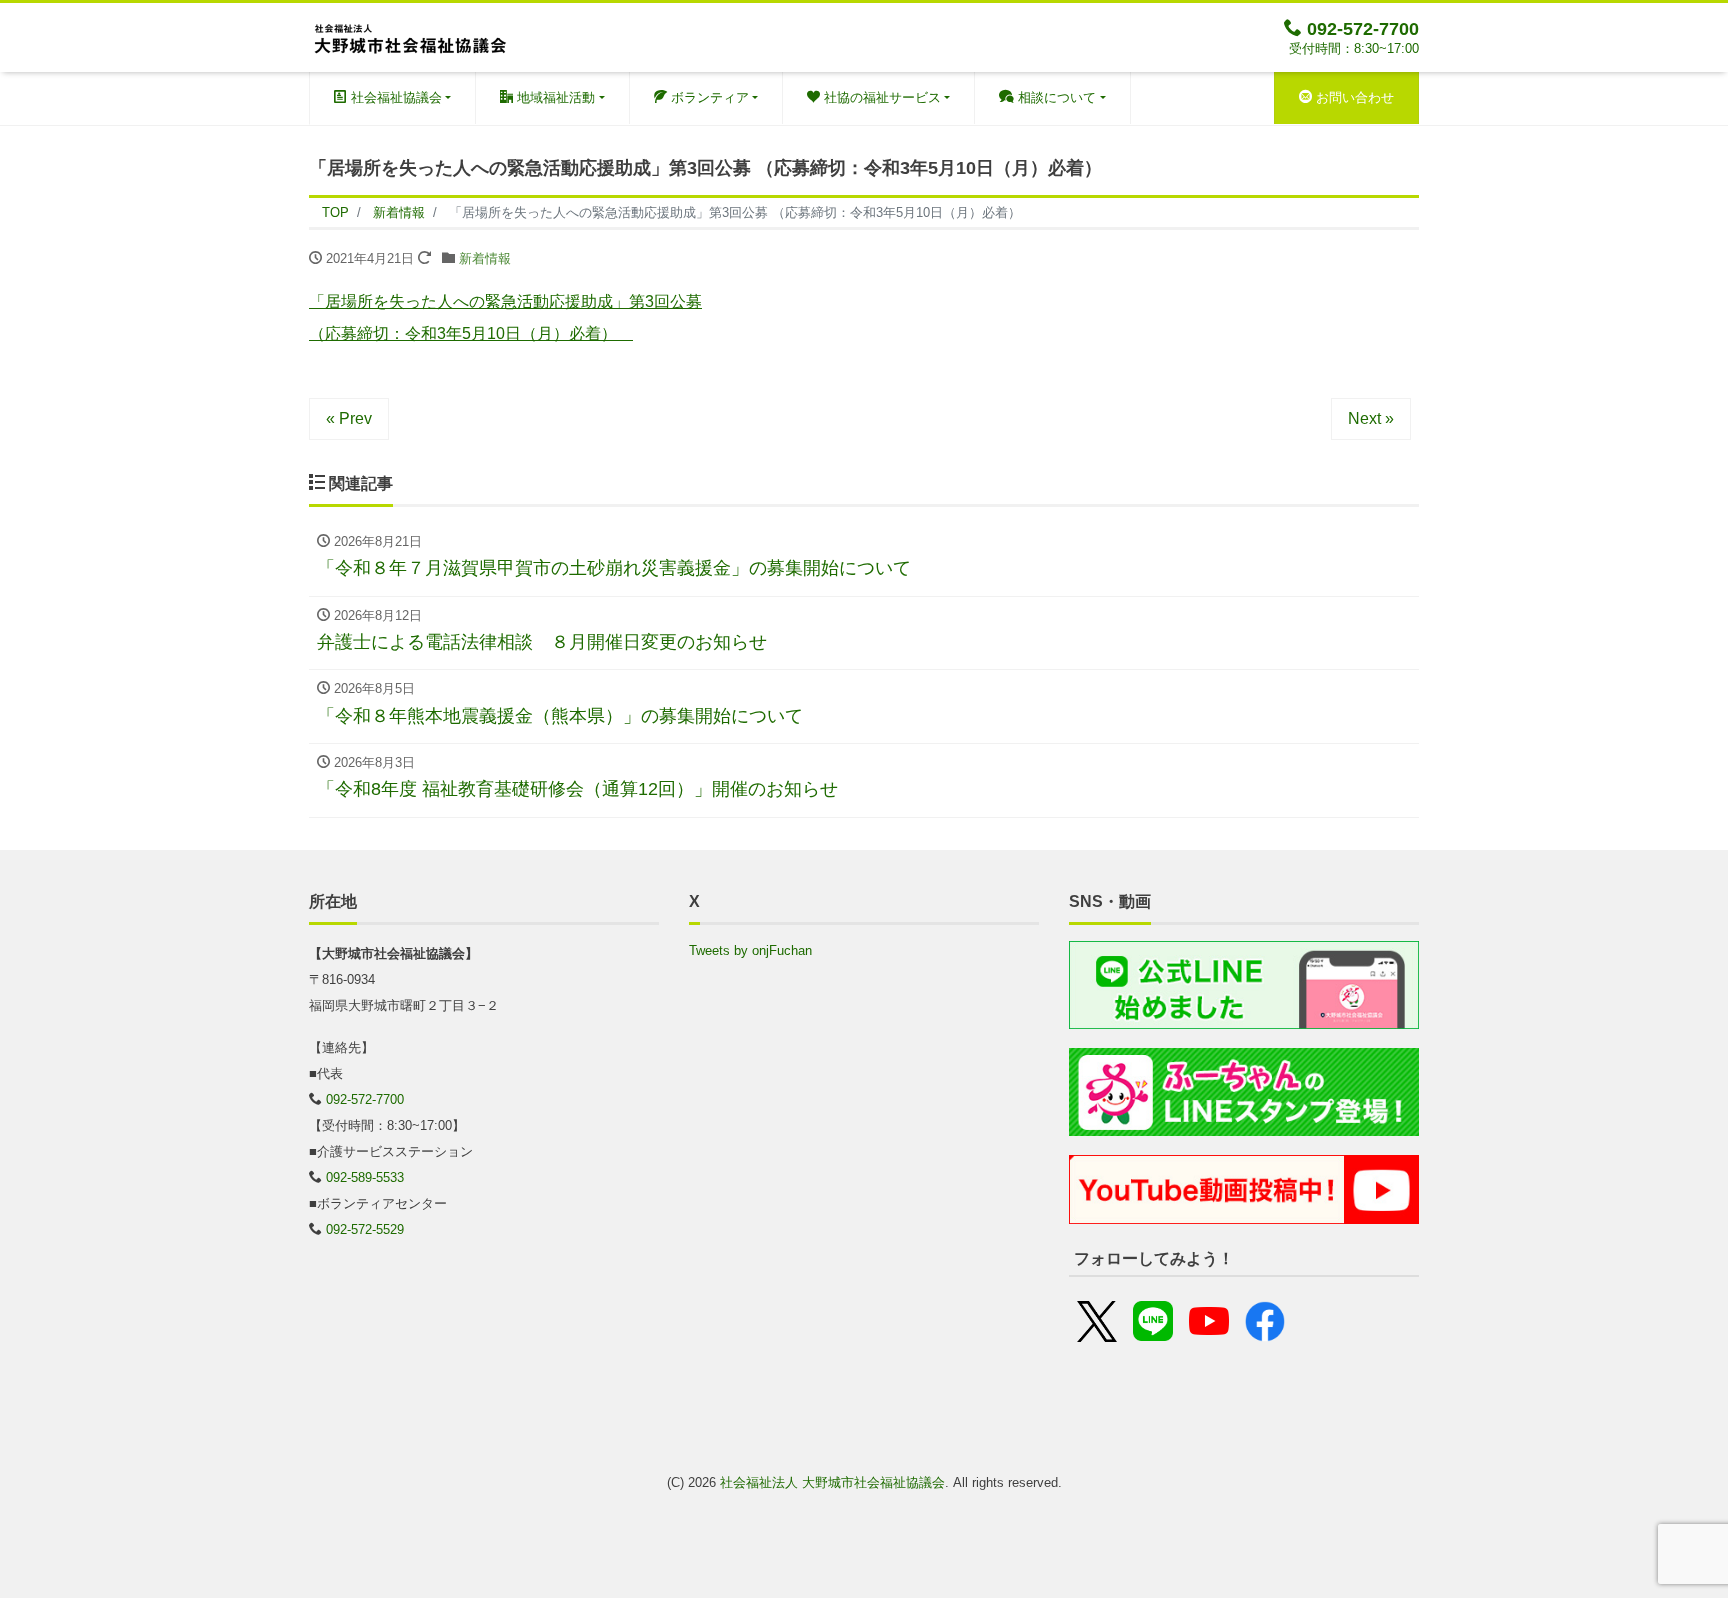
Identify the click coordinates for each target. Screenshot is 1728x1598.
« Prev (349, 418)
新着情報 (485, 258)
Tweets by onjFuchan (750, 950)
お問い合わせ (1353, 97)
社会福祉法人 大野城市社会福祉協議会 (832, 1482)
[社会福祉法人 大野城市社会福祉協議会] (409, 35)
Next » (1371, 418)
